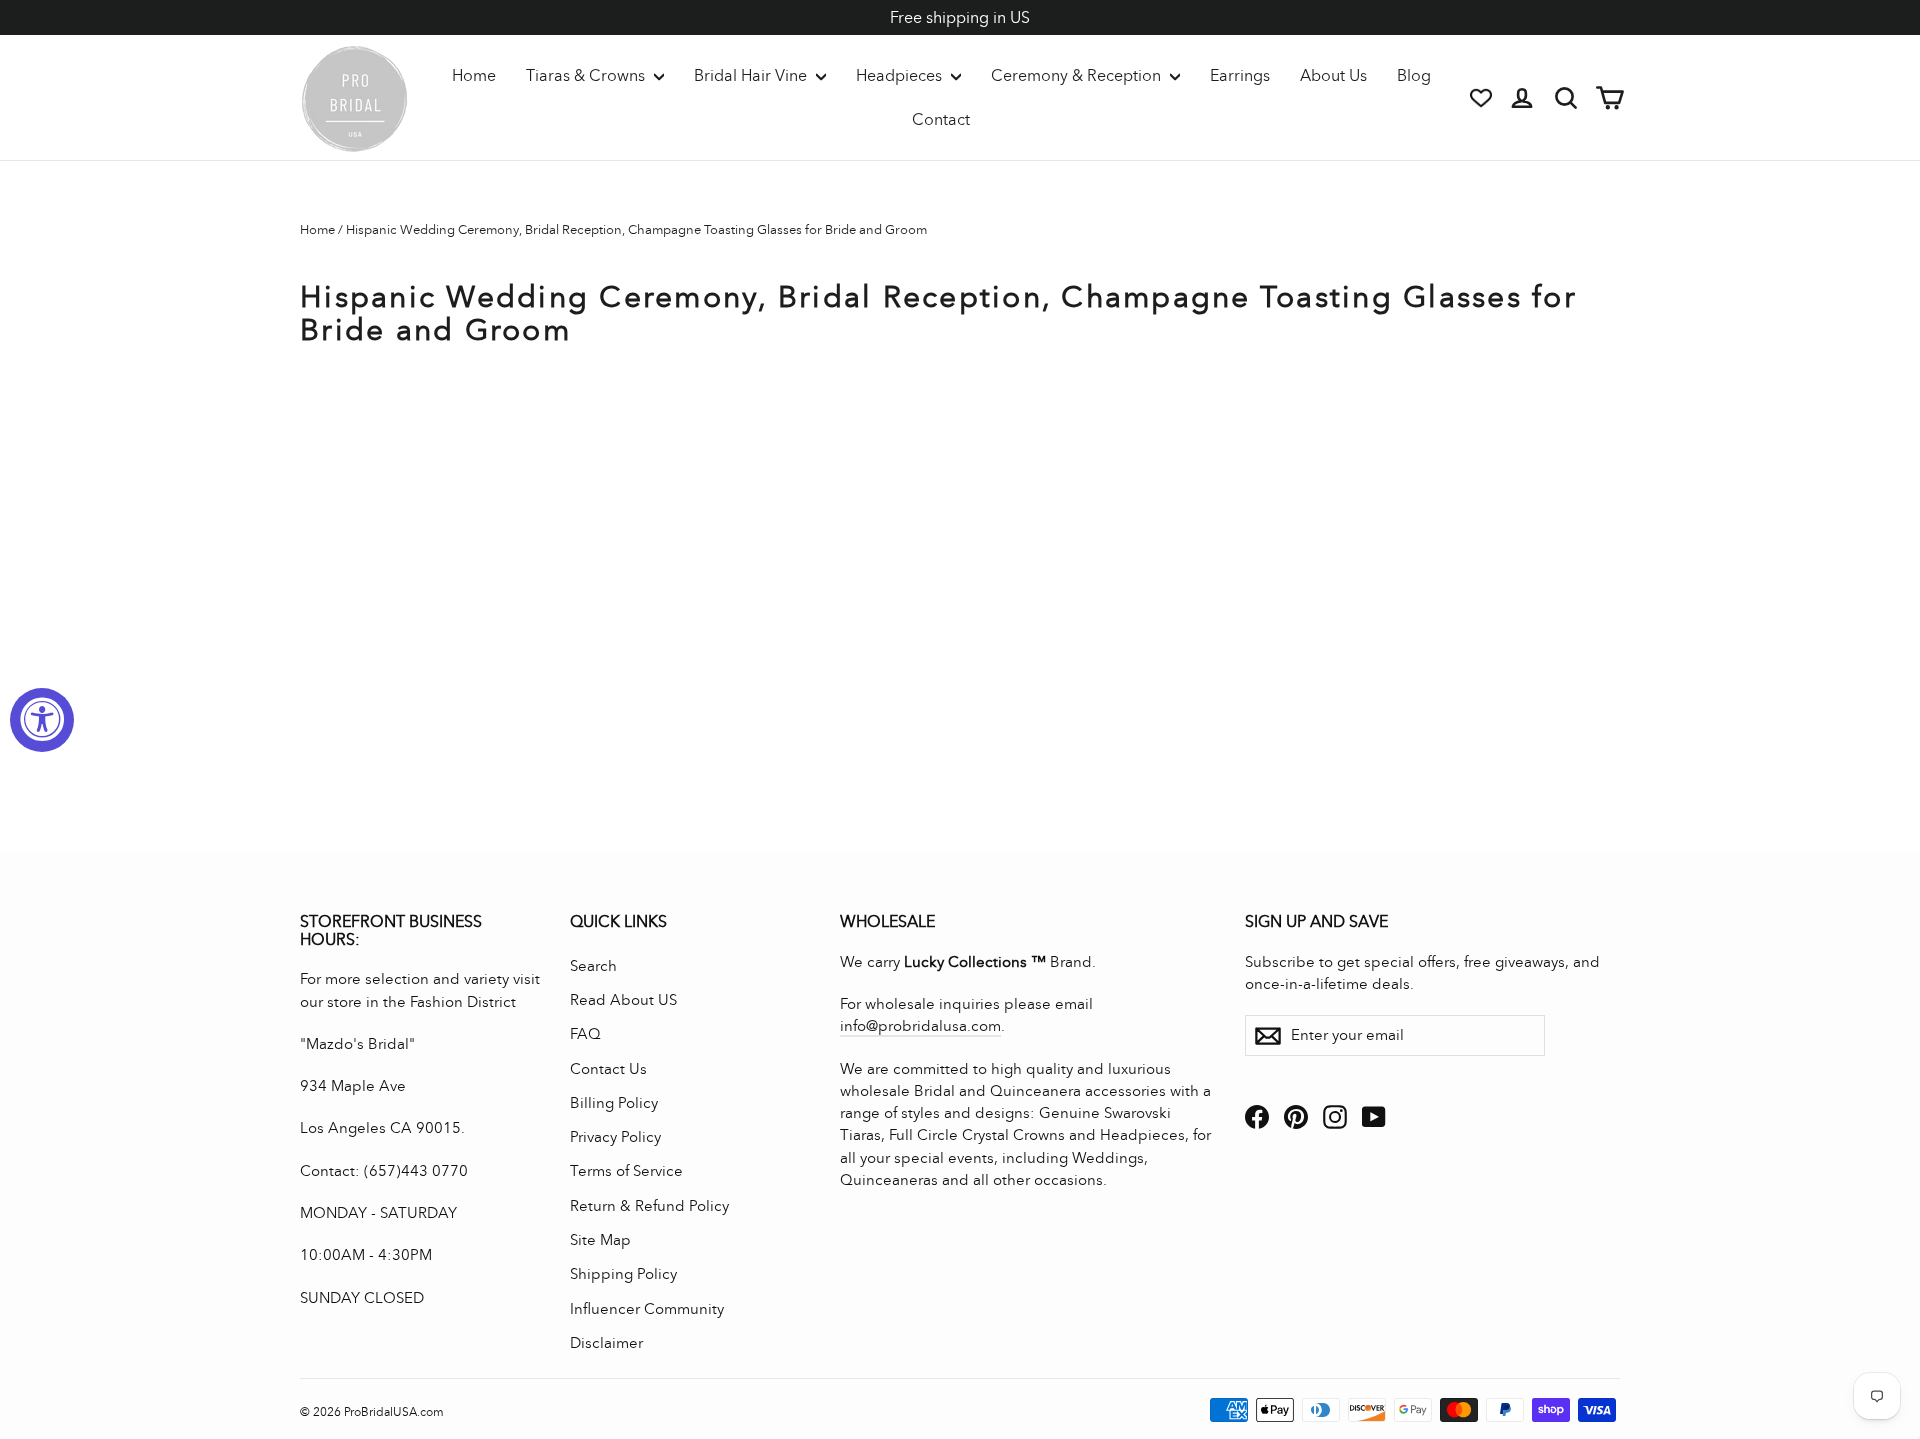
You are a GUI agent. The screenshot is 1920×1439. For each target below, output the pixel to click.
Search (593, 966)
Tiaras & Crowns (587, 75)
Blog (1414, 75)
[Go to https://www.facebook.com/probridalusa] (1257, 1116)
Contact (941, 119)
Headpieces (901, 75)
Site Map (600, 1240)
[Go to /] (355, 97)
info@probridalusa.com (920, 1026)
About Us (1333, 75)
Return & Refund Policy (649, 1206)
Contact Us (608, 1069)
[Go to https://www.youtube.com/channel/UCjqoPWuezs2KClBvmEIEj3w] (1374, 1116)
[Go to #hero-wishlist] (1481, 98)
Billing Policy (614, 1103)
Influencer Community (647, 1309)
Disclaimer (606, 1343)
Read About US (623, 1000)
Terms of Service (626, 1171)
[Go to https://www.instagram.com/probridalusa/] (1335, 1116)
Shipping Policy (623, 1274)
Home (474, 75)
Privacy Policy (615, 1137)
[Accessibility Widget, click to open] (42, 720)
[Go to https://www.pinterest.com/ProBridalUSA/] (1296, 1116)
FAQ (585, 1034)
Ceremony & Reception (1078, 75)
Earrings (1240, 75)
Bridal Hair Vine (752, 75)
